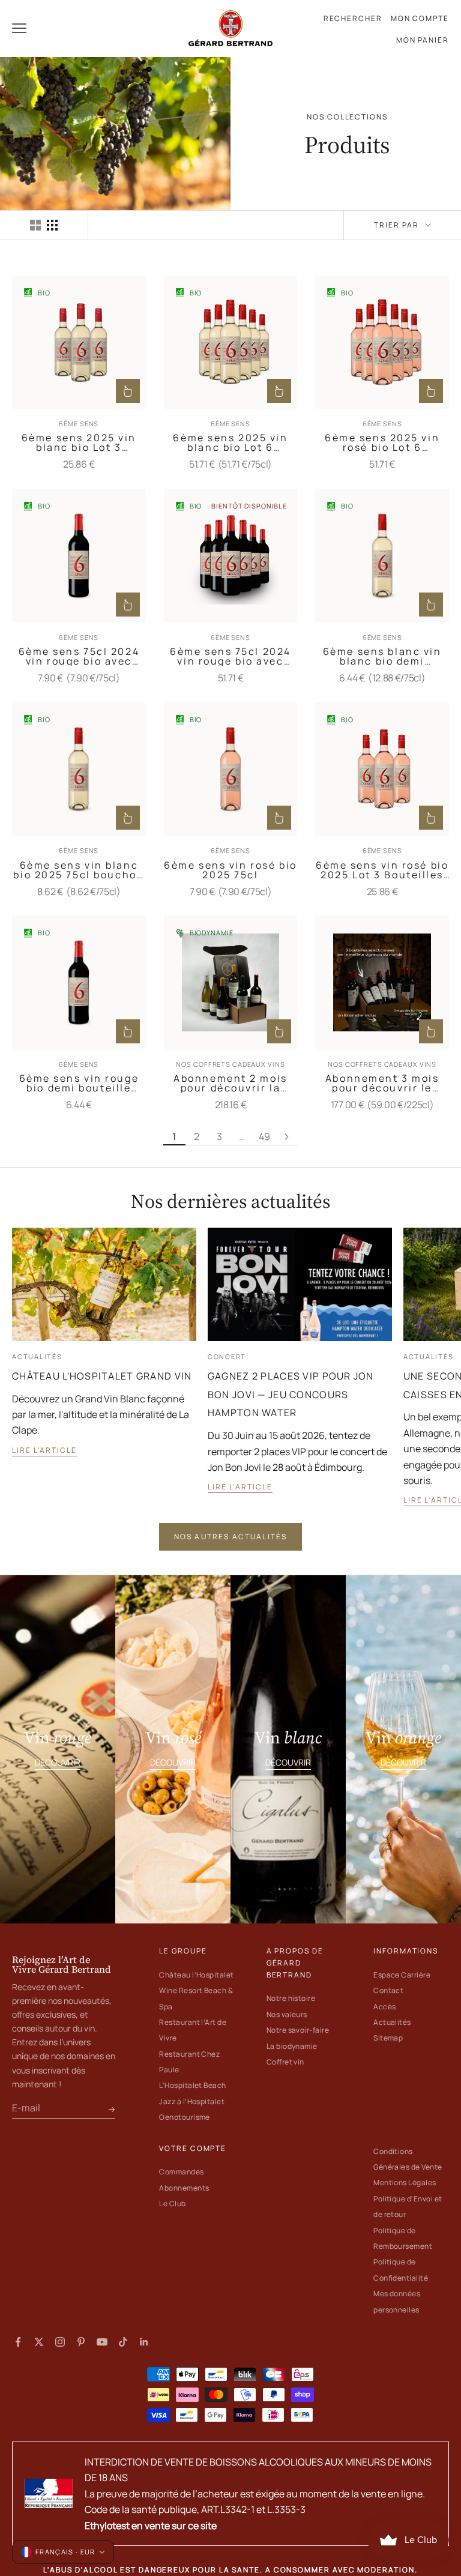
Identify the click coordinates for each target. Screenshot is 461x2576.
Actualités (37, 1357)
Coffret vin (285, 2062)
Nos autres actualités (230, 1537)
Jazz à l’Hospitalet (192, 2101)
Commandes (181, 2172)
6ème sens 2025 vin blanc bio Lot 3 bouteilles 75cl (79, 442)
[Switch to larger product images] (35, 225)
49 (264, 1136)
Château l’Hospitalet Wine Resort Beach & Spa (197, 1991)
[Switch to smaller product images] (52, 225)
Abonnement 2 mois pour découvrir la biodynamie (230, 1083)
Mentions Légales (405, 2182)
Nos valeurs (287, 2014)
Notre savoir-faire (298, 2030)
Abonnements (184, 2188)
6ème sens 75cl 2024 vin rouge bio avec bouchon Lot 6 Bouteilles (230, 656)
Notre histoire (291, 1998)
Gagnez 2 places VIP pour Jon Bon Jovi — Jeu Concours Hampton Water (291, 1395)
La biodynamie (292, 2046)
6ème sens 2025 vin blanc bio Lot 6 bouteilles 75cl (230, 442)
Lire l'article (44, 1450)
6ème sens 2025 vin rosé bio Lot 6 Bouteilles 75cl (382, 442)
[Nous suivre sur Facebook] (18, 2342)
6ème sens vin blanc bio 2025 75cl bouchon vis (79, 870)
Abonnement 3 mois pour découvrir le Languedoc (382, 1083)
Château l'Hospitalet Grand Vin (102, 1376)
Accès (384, 2007)
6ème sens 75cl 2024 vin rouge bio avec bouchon (79, 656)
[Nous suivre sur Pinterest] (81, 2342)
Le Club (172, 2203)
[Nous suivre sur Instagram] (60, 2342)
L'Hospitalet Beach (193, 2085)
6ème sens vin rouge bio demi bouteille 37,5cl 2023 (79, 1083)
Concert (227, 1357)
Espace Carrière (402, 1975)
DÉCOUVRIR (58, 1762)
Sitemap (388, 2038)
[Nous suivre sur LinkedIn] (144, 2342)
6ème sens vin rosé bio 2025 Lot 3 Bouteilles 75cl (382, 870)
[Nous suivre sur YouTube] (102, 2342)
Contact (388, 1990)
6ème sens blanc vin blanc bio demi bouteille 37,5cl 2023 (382, 656)
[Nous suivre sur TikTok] (123, 2342)
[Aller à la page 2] (287, 1136)
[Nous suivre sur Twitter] (39, 2342)
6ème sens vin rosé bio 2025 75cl (230, 870)
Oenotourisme (185, 2117)
